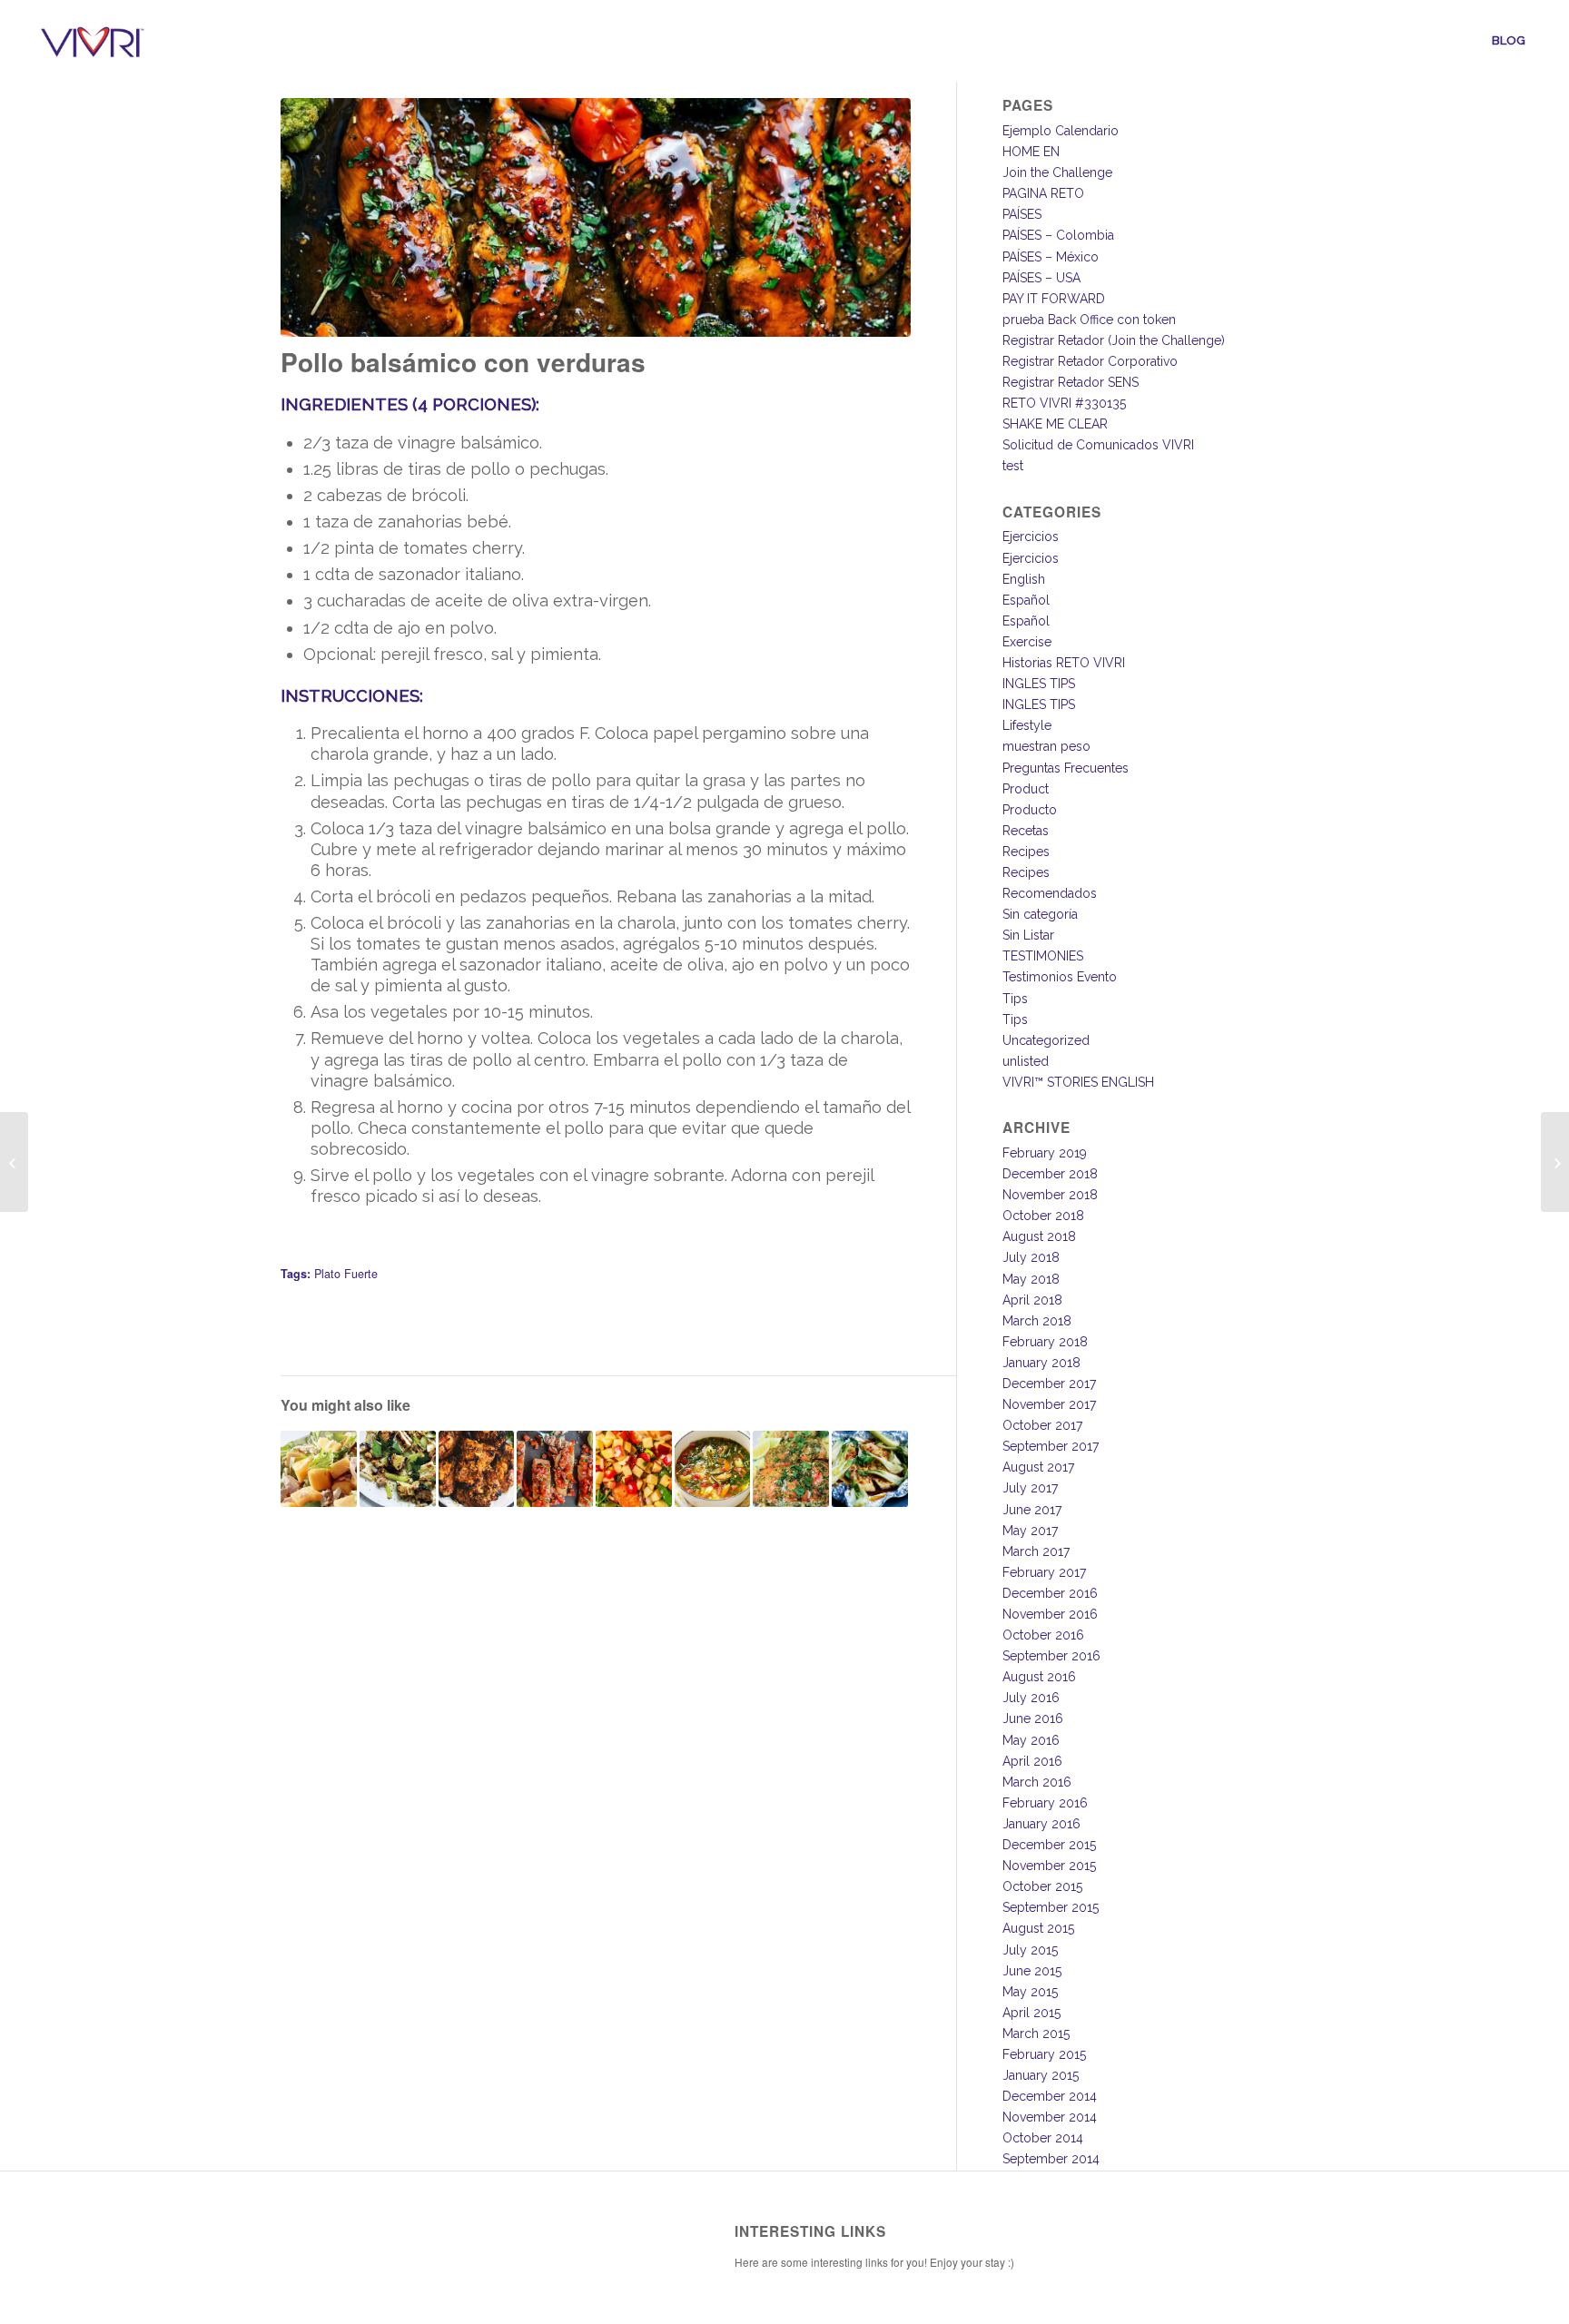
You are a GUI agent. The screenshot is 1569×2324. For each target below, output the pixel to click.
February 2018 (1045, 1342)
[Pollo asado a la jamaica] (477, 1469)
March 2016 (1037, 1782)
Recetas (1026, 831)
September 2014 (1051, 2159)
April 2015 (1031, 2013)
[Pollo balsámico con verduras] (595, 217)
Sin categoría (1040, 914)
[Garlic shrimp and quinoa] (14, 1162)
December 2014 (1050, 2096)
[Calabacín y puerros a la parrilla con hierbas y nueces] (398, 1469)
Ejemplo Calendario (1061, 131)
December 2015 (1049, 1845)
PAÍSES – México (1051, 257)
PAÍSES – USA (1041, 278)
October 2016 (1043, 1635)
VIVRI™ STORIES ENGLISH (1078, 1082)
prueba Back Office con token (1089, 320)
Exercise (1027, 642)
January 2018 (1041, 1363)
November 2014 (1050, 2117)
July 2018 (1031, 1257)
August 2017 (1038, 1467)
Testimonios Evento (1060, 977)
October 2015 (1042, 1886)
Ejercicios (1031, 537)
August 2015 (1038, 1928)
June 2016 (1033, 1718)
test (1013, 466)
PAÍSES (1022, 214)
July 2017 (1030, 1488)
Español (1026, 600)
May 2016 (1031, 1740)
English (1024, 579)
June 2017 (1032, 1510)
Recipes (1026, 852)
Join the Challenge (1057, 172)
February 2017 (1044, 1572)
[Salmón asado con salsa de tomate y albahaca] (555, 1469)
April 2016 (1032, 1761)
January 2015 (1041, 2075)
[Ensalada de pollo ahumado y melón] (319, 1469)
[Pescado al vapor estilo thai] (870, 1469)
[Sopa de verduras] (713, 1469)
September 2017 (1051, 1446)
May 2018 (1031, 1279)
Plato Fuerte (346, 1274)
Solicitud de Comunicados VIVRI (1098, 445)
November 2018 (1050, 1195)
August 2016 (1039, 1677)
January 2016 (1041, 1824)
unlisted (1026, 1061)
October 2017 (1042, 1425)
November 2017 (1049, 1404)
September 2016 (1051, 1656)
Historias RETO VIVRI (1064, 663)
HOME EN (1031, 152)
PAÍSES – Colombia (1058, 235)
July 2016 (1031, 1698)
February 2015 (1044, 2054)
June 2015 (1032, 1971)
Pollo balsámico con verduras (463, 362)
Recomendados (1050, 893)
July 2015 (1030, 1950)
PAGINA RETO (1043, 193)
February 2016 (1045, 1803)
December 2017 (1049, 1384)
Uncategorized (1046, 1040)
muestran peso (1046, 746)
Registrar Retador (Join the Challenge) (1114, 340)
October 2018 (1043, 1216)
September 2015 (1051, 1907)
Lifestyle (1027, 725)
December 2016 (1050, 1593)
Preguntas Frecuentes (1066, 768)
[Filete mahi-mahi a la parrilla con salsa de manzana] (634, 1469)
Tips (1015, 999)
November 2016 (1050, 1614)
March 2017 (1036, 1551)
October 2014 (1043, 2138)
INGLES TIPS (1039, 684)
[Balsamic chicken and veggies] (1555, 1162)
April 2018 (1032, 1300)
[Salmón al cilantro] (791, 1469)
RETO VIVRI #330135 (1064, 403)
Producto (1030, 810)
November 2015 (1049, 1866)
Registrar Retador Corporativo (1090, 361)
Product (1026, 789)
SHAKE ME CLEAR (1055, 424)
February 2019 (1045, 1153)
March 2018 (1037, 1321)
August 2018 (1039, 1236)
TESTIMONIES (1043, 956)
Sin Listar (1028, 935)
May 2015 (1030, 1992)
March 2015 (1036, 2033)
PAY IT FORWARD (1054, 299)
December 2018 (1050, 1174)
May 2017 (1030, 1531)
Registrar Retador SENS (1071, 382)
